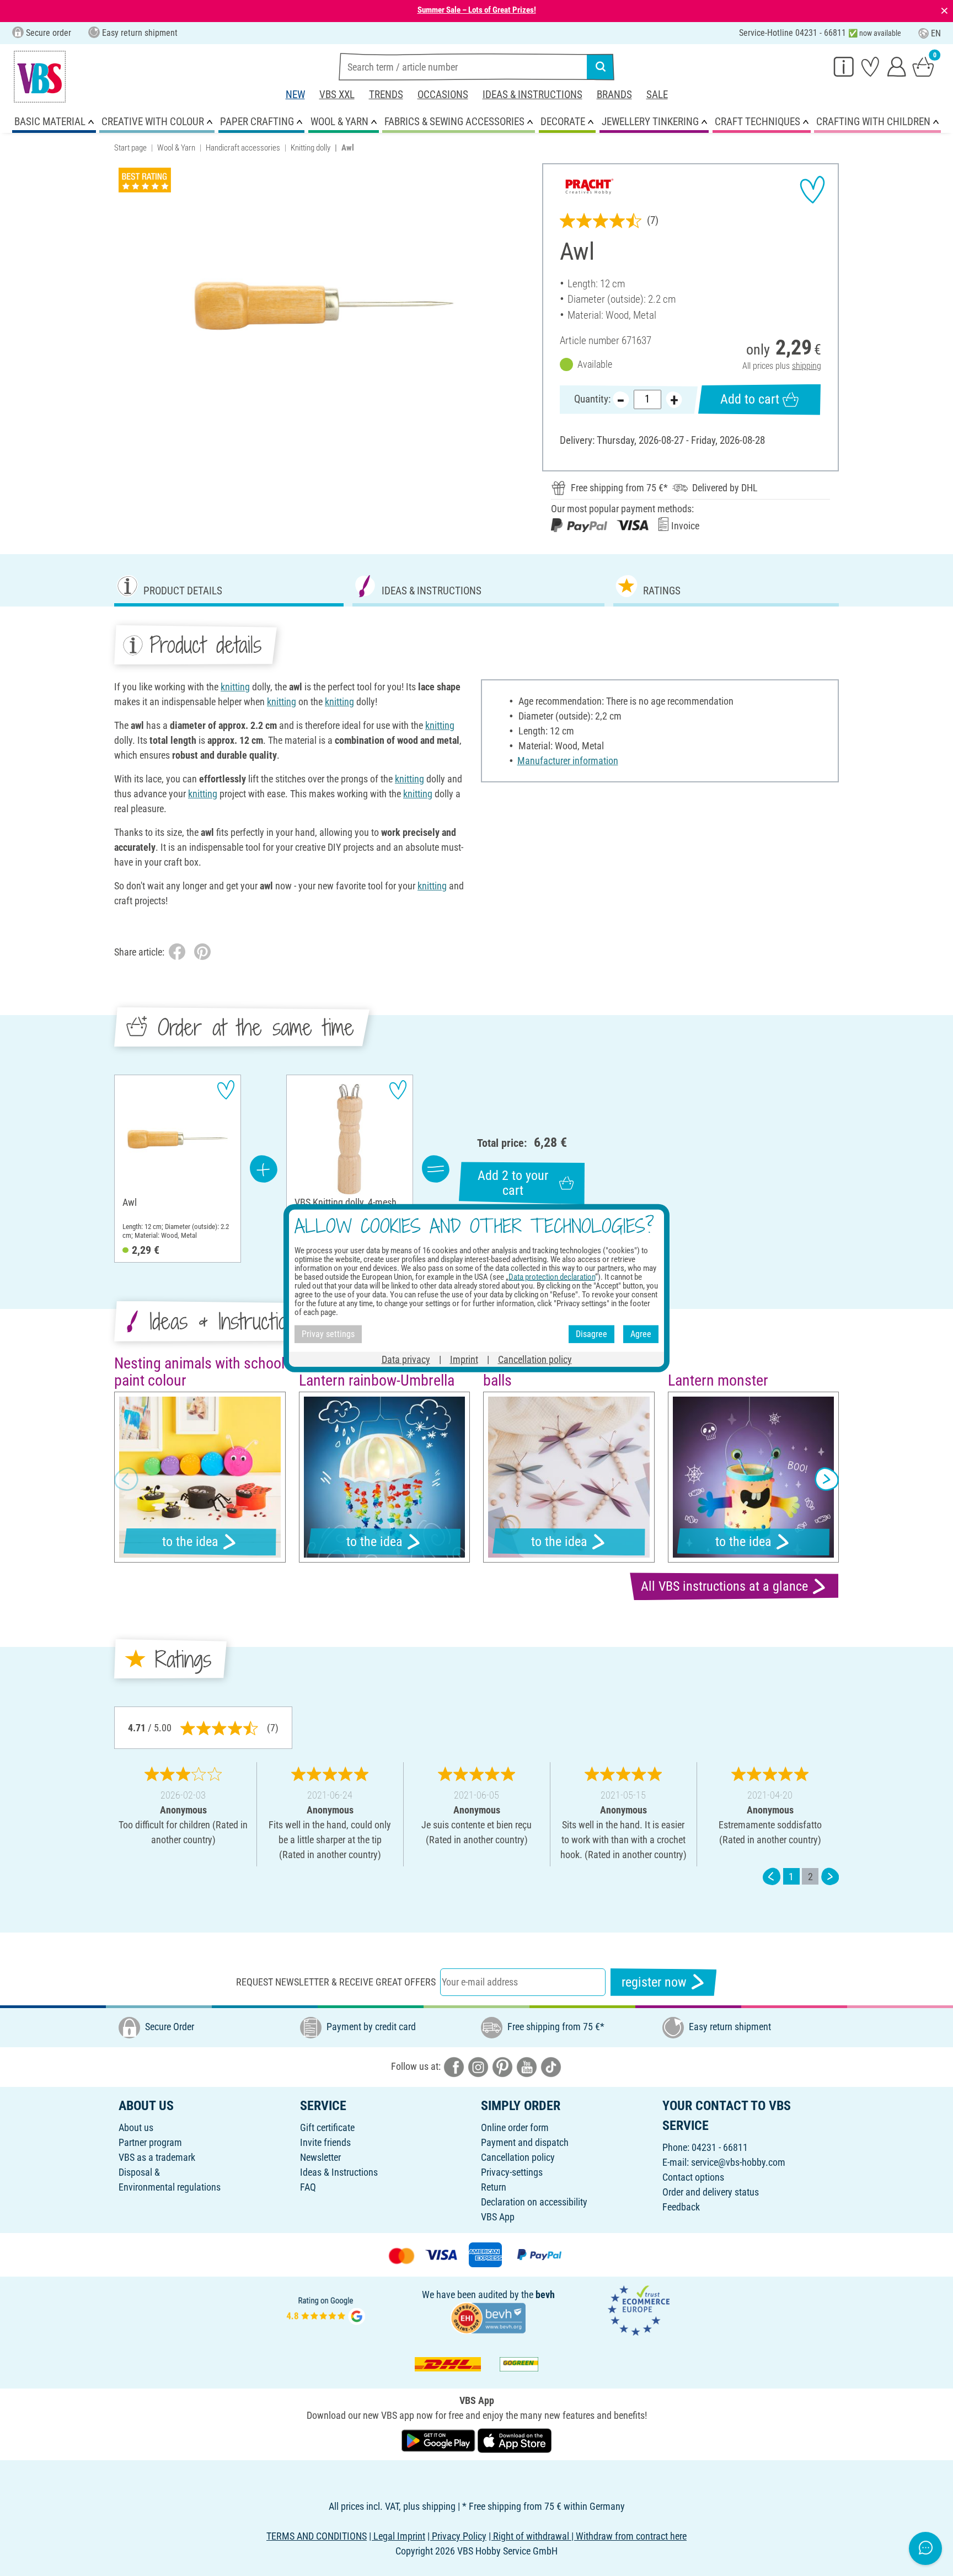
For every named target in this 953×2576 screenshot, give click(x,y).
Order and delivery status (711, 2192)
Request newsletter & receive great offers (336, 1982)
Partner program (150, 2142)
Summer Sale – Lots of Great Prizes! (477, 10)
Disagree (591, 1334)
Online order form (515, 2127)
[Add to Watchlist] (812, 190)
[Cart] (923, 66)
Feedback (681, 2207)
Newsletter (320, 2157)
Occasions (443, 95)
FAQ (308, 2187)
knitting (235, 687)
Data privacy (406, 1359)
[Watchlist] (870, 66)
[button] (126, 1479)
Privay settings (328, 1334)
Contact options (693, 2177)
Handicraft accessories (243, 148)
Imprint (464, 1359)
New (295, 95)
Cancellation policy (518, 2157)
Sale (657, 95)
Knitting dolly (310, 148)
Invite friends (325, 2142)
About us (136, 2127)
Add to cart (750, 399)
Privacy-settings (512, 2172)
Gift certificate (327, 2127)
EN (936, 33)
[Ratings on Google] (326, 2309)
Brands (614, 95)
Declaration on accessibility (534, 2202)
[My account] (897, 66)
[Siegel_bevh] (488, 2317)
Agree (641, 1334)
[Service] (844, 66)
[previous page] (772, 1877)
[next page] (830, 1877)
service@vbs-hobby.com (738, 2162)
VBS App (498, 2217)
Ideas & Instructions (532, 95)
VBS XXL (337, 95)
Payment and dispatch (525, 2142)
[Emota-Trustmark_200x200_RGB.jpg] (639, 2309)
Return (494, 2187)
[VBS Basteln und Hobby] (40, 77)
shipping (807, 366)
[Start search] (601, 67)
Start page (130, 148)
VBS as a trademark (157, 2157)
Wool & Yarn (176, 148)
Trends (386, 95)
